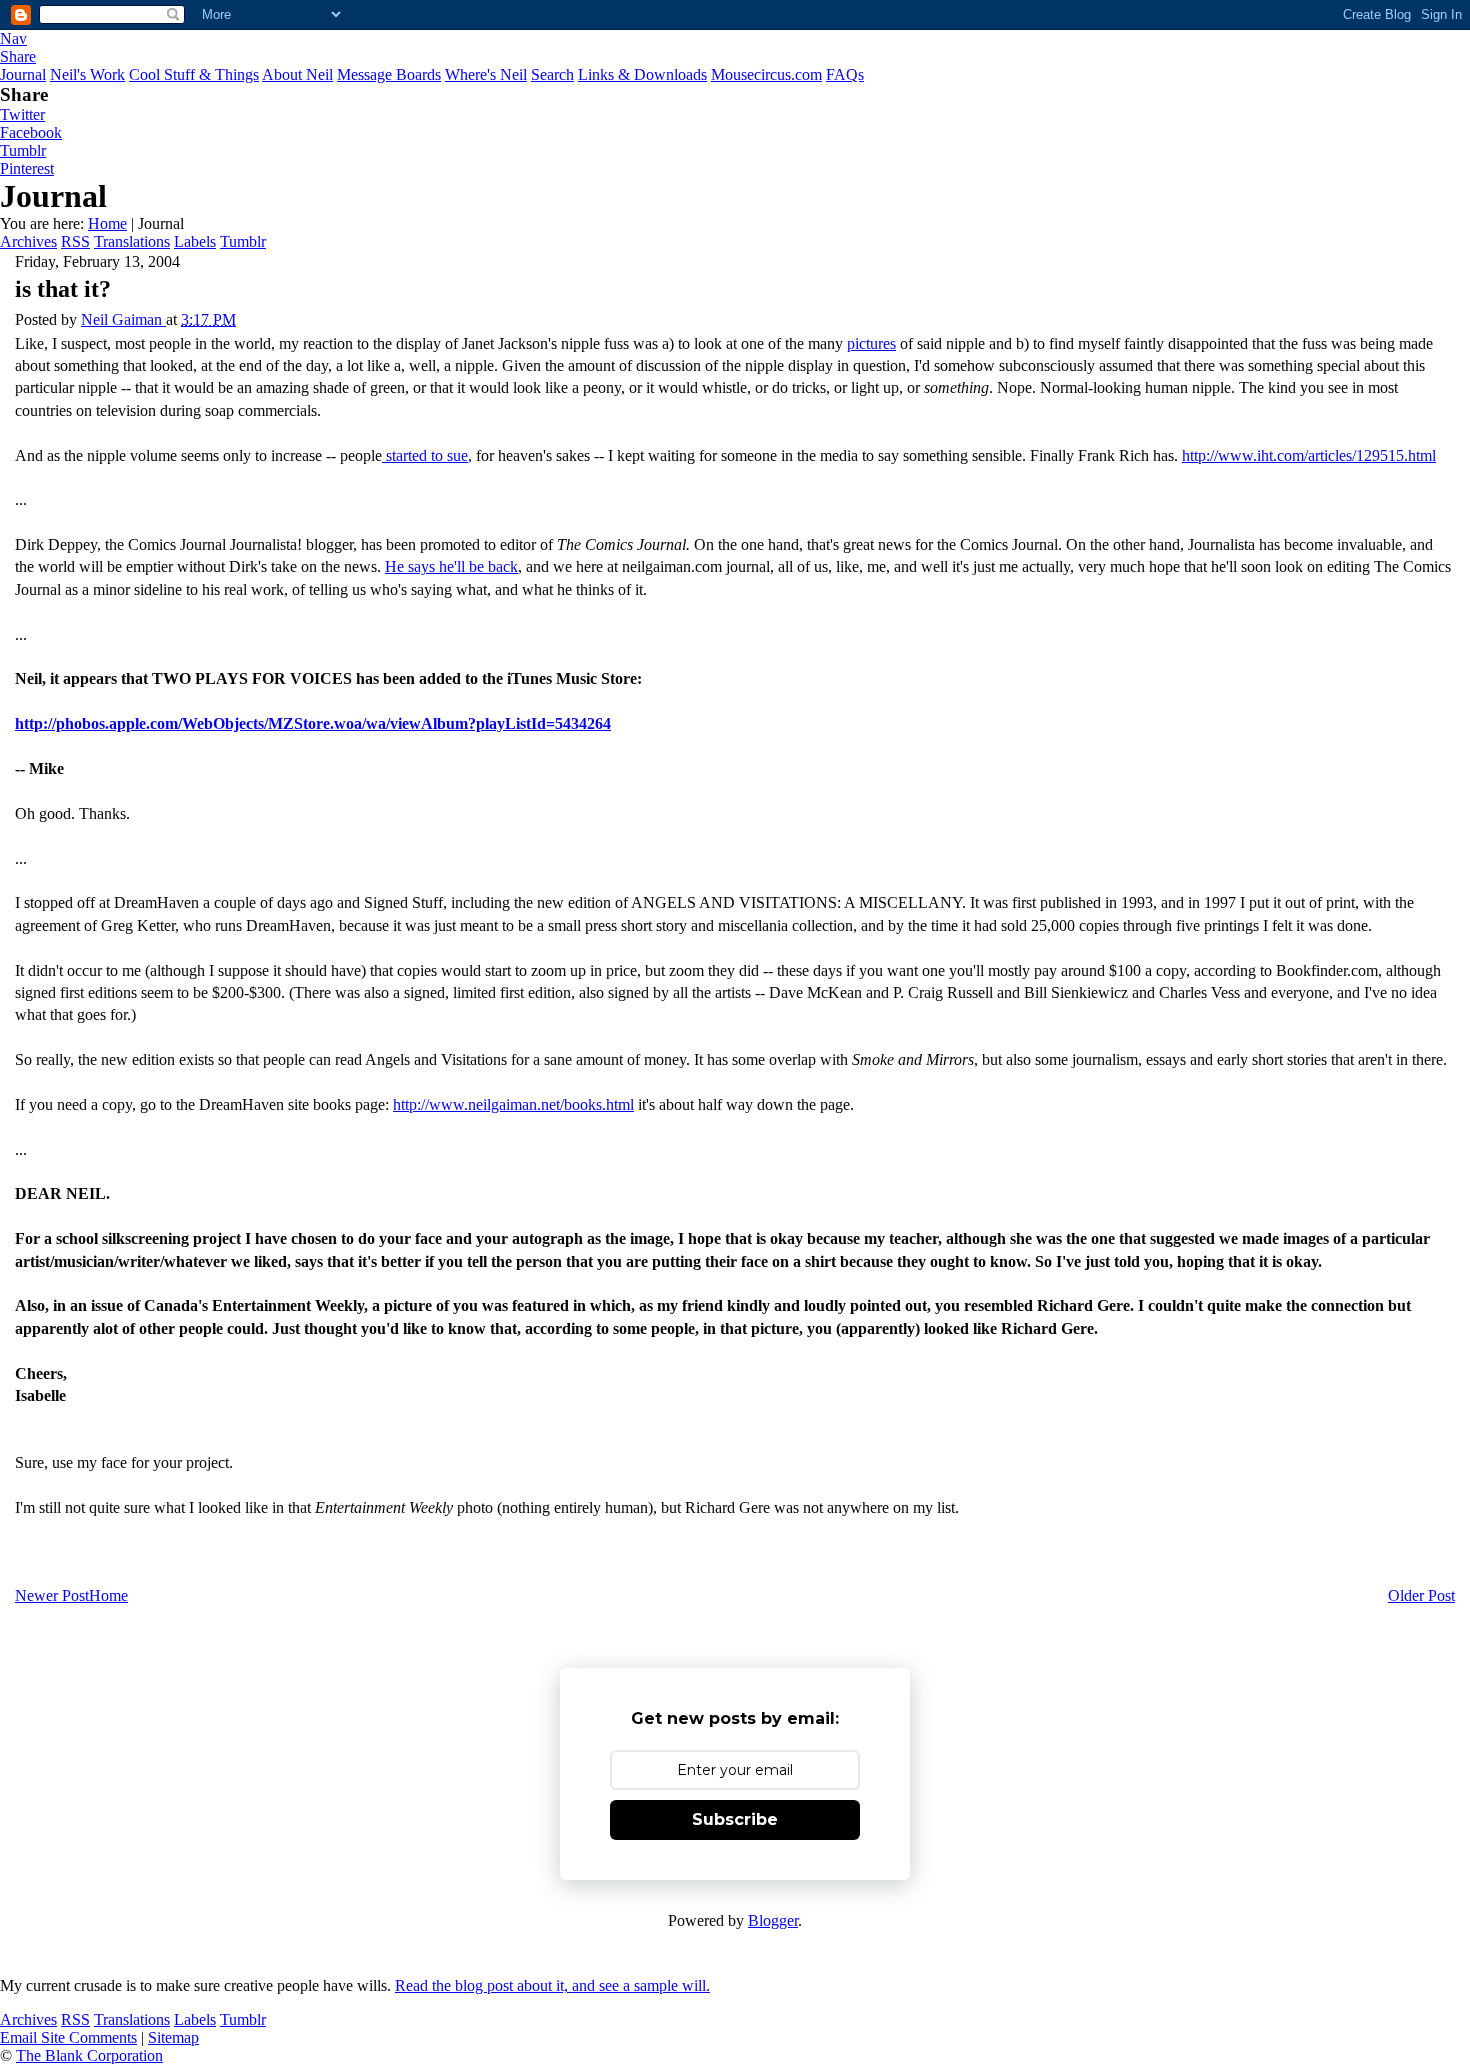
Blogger (773, 1920)
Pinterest (27, 168)
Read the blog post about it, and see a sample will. (552, 1985)
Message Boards (389, 74)
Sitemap (173, 2037)
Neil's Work (87, 74)
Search (552, 74)
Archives (28, 241)
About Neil (297, 74)
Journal (23, 74)
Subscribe (735, 1819)
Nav (13, 38)
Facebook (31, 132)
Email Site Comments (68, 2037)
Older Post (1421, 1595)
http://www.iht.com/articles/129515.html (1309, 455)
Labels (195, 241)
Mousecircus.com (766, 74)
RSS (75, 241)
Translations (132, 241)
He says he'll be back (451, 566)
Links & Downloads (642, 74)
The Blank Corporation (89, 2055)
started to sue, (427, 455)
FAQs (845, 74)
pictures (871, 343)
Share (18, 56)
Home (107, 223)
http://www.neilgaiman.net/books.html (513, 1104)
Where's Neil (486, 74)
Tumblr (23, 150)
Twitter (22, 114)
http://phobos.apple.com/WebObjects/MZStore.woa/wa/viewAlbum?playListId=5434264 (313, 723)
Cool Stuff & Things (194, 74)
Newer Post (52, 1595)
